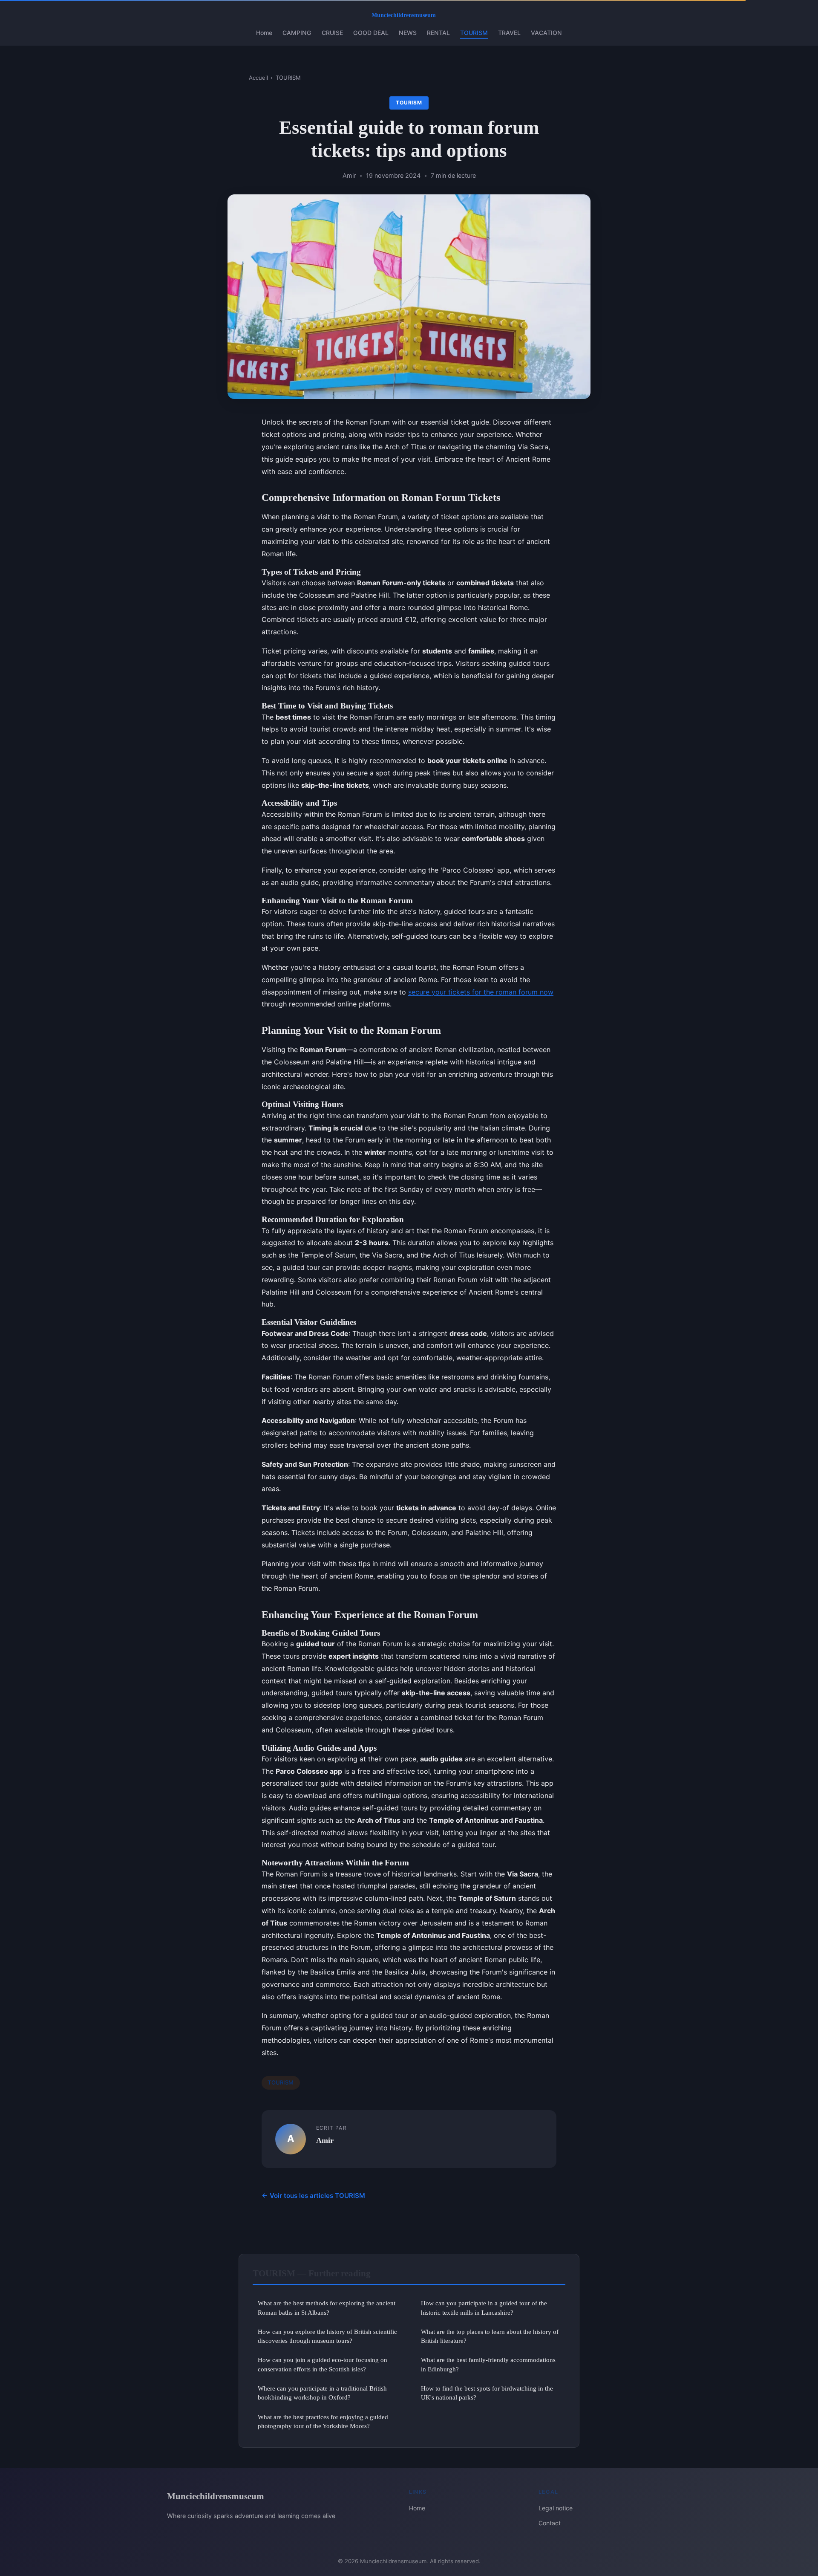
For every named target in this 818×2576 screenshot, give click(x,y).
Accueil (258, 78)
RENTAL (438, 33)
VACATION (546, 33)
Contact (550, 2523)
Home (264, 33)
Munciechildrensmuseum (216, 2496)
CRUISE (332, 33)
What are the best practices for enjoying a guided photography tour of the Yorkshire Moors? (323, 2421)
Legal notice (556, 2508)
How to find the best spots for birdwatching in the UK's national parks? (487, 2393)
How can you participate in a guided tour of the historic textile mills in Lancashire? (484, 2307)
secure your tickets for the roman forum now (481, 992)
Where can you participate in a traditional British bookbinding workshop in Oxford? (322, 2393)
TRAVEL (509, 33)
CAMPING (297, 33)
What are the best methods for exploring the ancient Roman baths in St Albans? (327, 2307)
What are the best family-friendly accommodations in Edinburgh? (488, 2364)
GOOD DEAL (371, 33)
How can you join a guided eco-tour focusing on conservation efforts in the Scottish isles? (323, 2364)
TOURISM (474, 33)
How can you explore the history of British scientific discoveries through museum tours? (327, 2336)
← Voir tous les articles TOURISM (313, 2196)
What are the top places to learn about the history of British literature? (490, 2336)
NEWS (408, 33)
